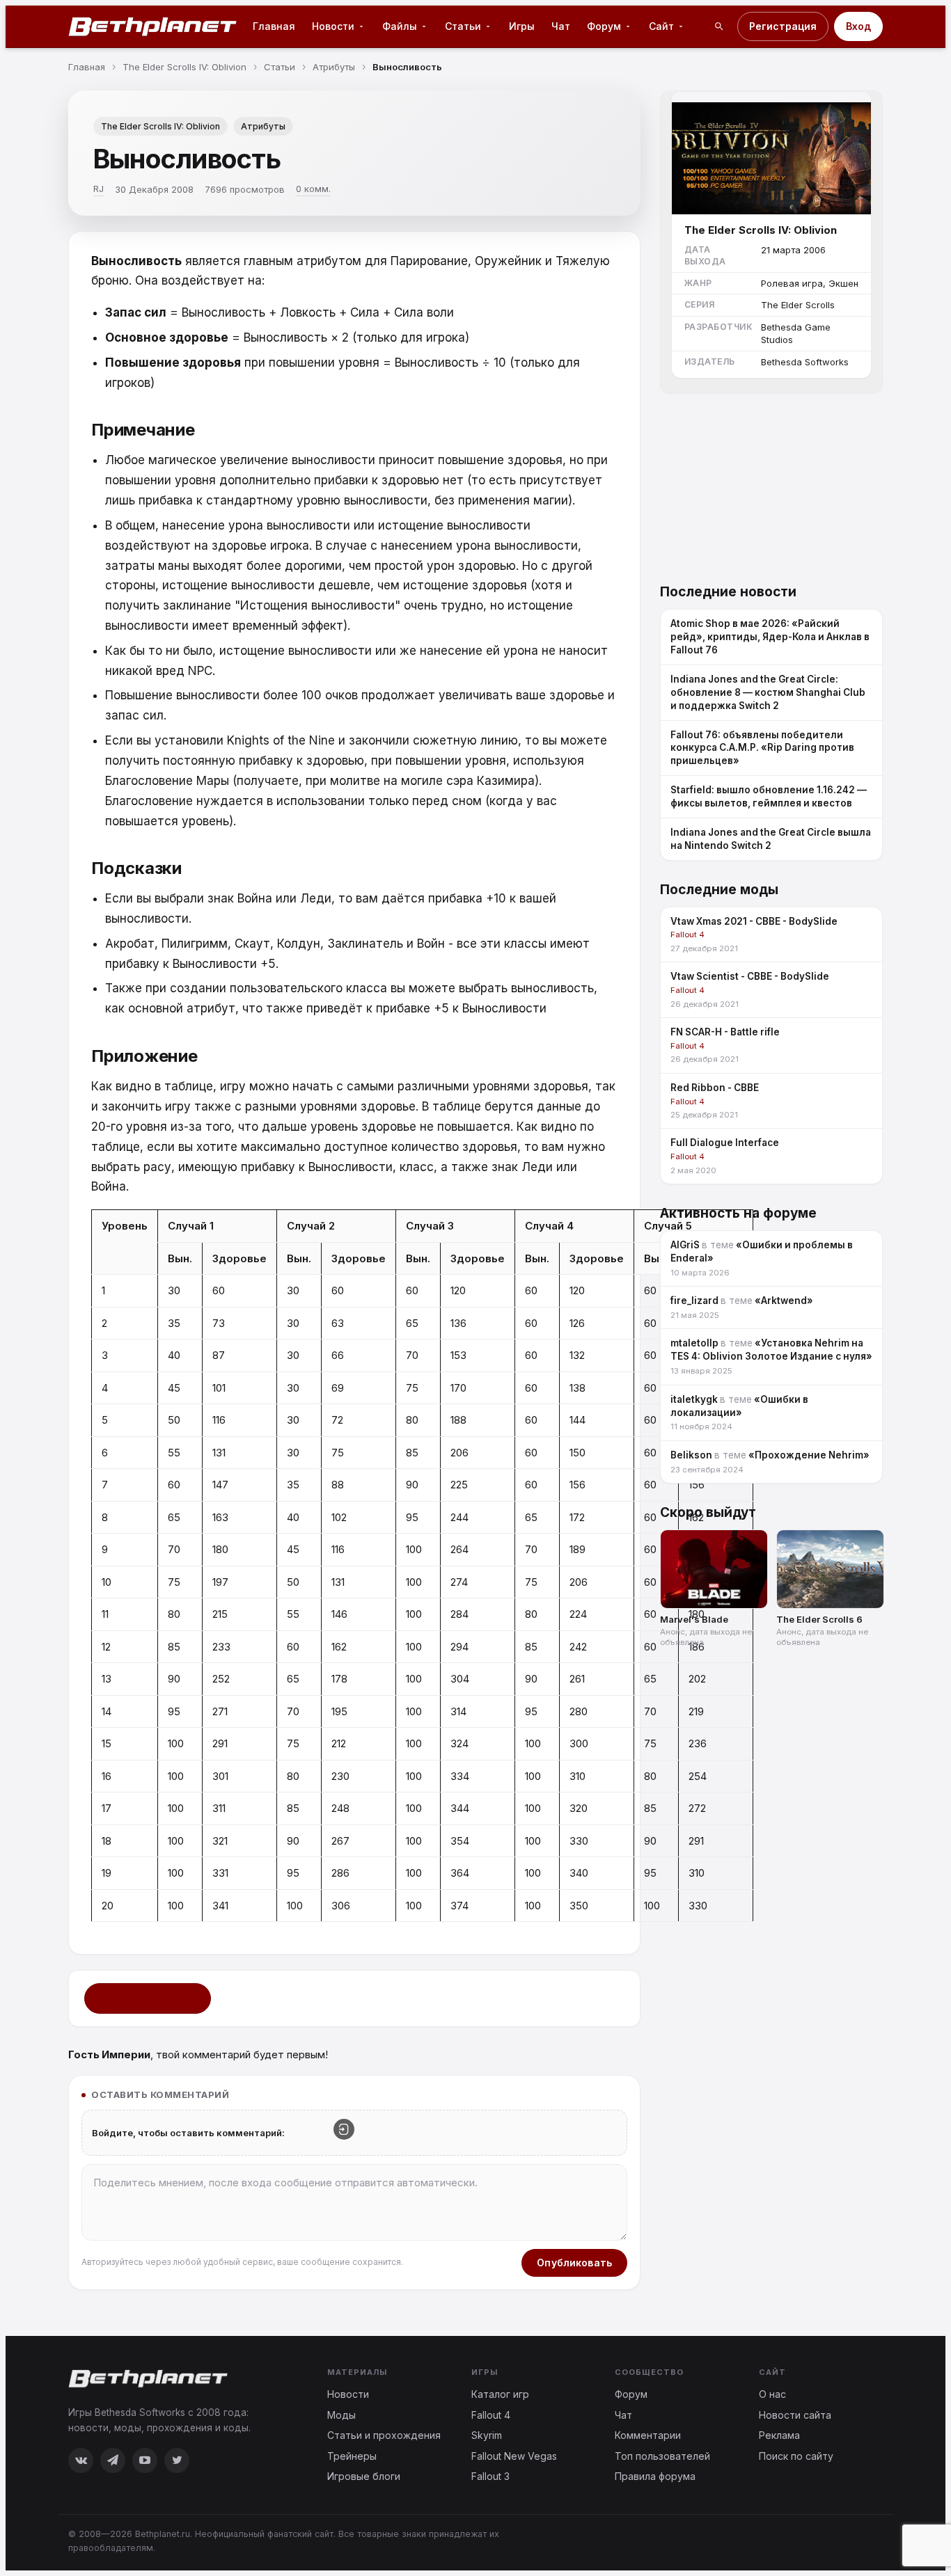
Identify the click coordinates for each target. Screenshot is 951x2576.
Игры (522, 26)
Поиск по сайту (796, 2456)
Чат (561, 26)
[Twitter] (177, 2460)
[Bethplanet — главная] (153, 26)
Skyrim (487, 2435)
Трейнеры (352, 2456)
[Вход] (344, 2129)
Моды (341, 2415)
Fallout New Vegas (514, 2456)
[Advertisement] (771, 480)
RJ (99, 189)
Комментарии (648, 2435)
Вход (858, 26)
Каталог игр (500, 2394)
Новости (348, 2394)
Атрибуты (263, 126)
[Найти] (719, 26)
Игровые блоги (364, 2476)
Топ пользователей (662, 2456)
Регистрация (783, 26)
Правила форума (655, 2476)
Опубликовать (574, 2263)
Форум (631, 2394)
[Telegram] (113, 2460)
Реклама (779, 2435)
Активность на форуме (738, 1213)
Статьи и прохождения (384, 2435)
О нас (772, 2394)
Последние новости (728, 592)
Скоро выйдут (708, 1512)
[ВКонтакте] (81, 2460)
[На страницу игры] (771, 153)
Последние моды (719, 890)
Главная (274, 26)
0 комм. (313, 189)
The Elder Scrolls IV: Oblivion (160, 126)
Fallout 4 (491, 2415)
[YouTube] (145, 2460)
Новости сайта (795, 2415)
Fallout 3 (490, 2476)
